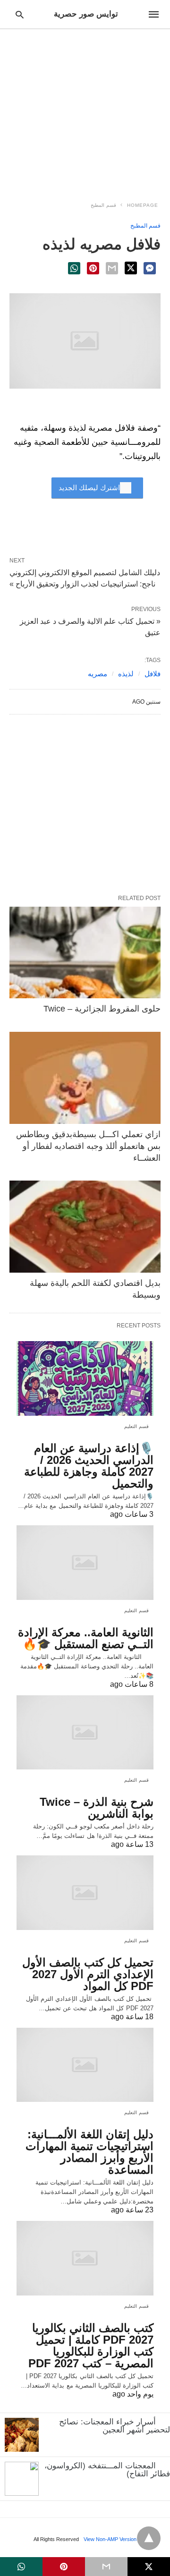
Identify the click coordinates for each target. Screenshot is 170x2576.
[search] (20, 14)
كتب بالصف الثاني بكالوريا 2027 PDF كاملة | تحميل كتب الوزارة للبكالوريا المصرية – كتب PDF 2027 (91, 2346)
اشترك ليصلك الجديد (89, 488)
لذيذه (126, 674)
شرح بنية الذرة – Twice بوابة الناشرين (97, 1808)
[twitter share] (131, 268)
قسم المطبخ (103, 205)
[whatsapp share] (74, 268)
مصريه (98, 674)
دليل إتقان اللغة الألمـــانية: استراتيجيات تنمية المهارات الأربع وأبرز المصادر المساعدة (89, 2152)
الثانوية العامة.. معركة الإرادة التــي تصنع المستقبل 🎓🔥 (86, 1638)
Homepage (143, 205)
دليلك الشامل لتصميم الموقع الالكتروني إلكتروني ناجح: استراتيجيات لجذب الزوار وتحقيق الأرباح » (85, 578)
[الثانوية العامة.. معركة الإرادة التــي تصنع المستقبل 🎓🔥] (85, 1563)
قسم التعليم (137, 1426)
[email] (106, 2567)
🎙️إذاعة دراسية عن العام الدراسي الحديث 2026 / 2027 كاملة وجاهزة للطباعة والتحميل (89, 1466)
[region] (85, 110)
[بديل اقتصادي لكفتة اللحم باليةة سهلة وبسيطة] (85, 1227)
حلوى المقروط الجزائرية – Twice (102, 1009)
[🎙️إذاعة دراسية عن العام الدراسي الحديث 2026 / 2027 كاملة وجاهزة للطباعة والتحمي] (85, 1378)
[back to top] (149, 2538)
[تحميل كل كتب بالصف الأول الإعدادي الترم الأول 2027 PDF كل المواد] (85, 1893)
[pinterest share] (93, 268)
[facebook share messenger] (150, 268)
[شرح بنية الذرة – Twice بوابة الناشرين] (85, 1733)
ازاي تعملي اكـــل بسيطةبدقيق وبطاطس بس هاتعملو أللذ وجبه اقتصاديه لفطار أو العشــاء (88, 1146)
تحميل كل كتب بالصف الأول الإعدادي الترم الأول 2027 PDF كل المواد (88, 1974)
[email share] (112, 268)
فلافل (153, 674)
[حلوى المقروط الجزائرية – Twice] (85, 953)
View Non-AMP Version (110, 2539)
